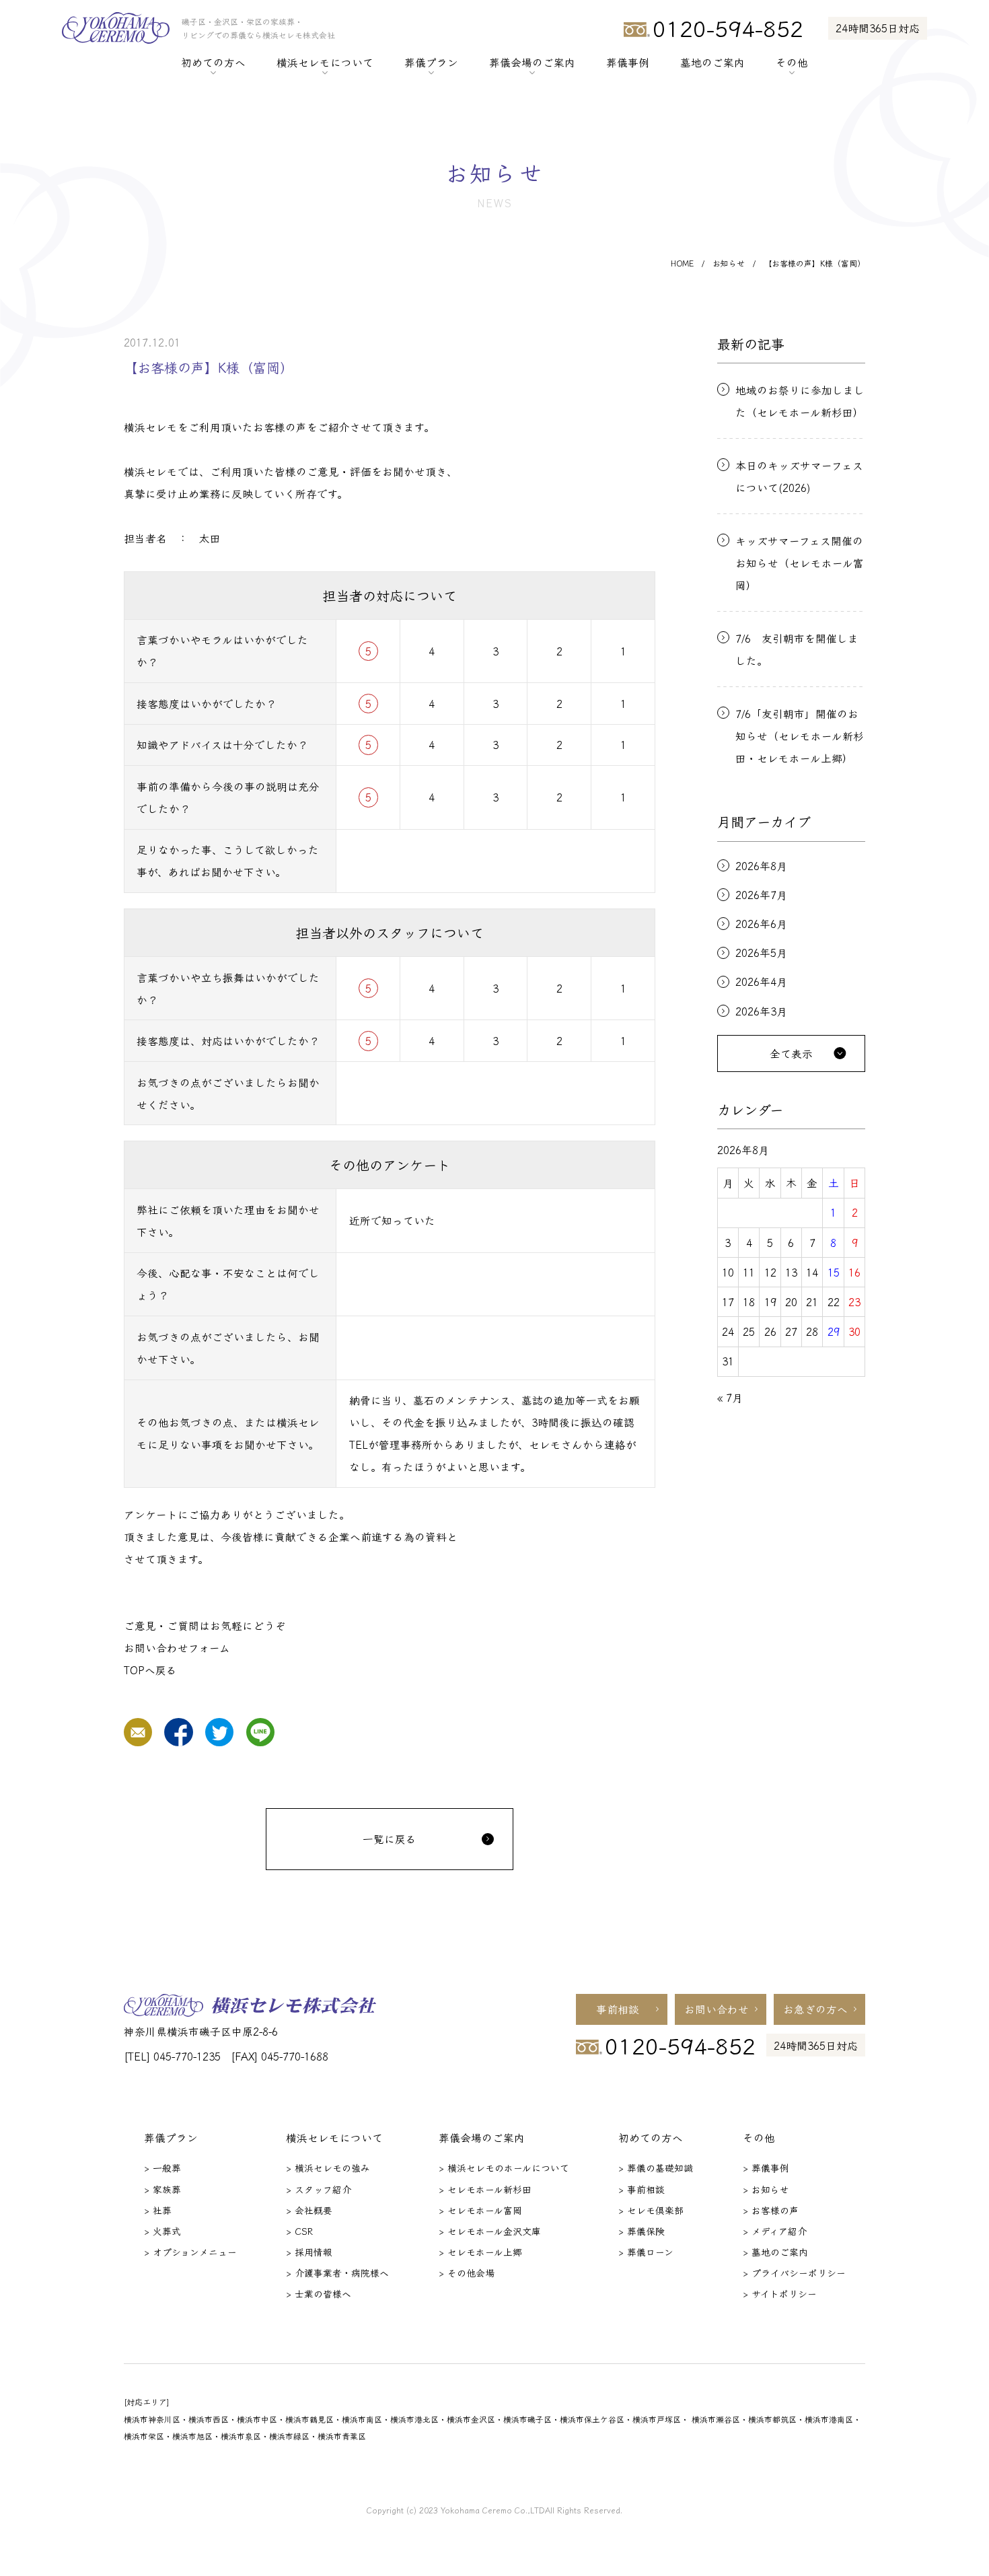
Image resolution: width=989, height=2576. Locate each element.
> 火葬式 (162, 2231)
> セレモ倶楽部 (651, 2210)
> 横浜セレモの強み (328, 2168)
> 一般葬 (162, 2168)
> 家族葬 (162, 2189)
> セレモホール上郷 (480, 2252)
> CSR (299, 2231)
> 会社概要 (309, 2210)
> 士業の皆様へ (319, 2293)
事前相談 (618, 2009)
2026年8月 (761, 866)
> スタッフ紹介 (319, 2189)
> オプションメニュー (190, 2252)
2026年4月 (761, 982)
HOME (682, 263)
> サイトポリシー (780, 2293)
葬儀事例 (628, 62)
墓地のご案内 (712, 62)
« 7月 (730, 1397)
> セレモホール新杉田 (485, 2189)
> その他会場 (467, 2273)
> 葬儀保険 (642, 2231)
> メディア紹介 (775, 2231)
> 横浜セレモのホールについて (504, 2168)
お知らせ (729, 263)
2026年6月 (761, 924)
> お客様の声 (771, 2210)
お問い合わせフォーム (177, 1647)
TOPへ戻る (150, 1670)
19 (770, 1301)
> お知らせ (766, 2189)
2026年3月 (761, 1011)
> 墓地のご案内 (775, 2252)
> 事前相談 (642, 2189)
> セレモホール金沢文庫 (490, 2231)
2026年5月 (761, 953)
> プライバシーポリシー (794, 2273)
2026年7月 (761, 895)
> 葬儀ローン (646, 2252)
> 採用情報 (309, 2252)
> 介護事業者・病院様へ (337, 2273)
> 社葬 (158, 2210)
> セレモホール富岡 (480, 2210)
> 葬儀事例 (766, 2168)
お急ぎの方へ (815, 2009)
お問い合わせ (717, 2009)
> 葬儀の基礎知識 (656, 2168)
